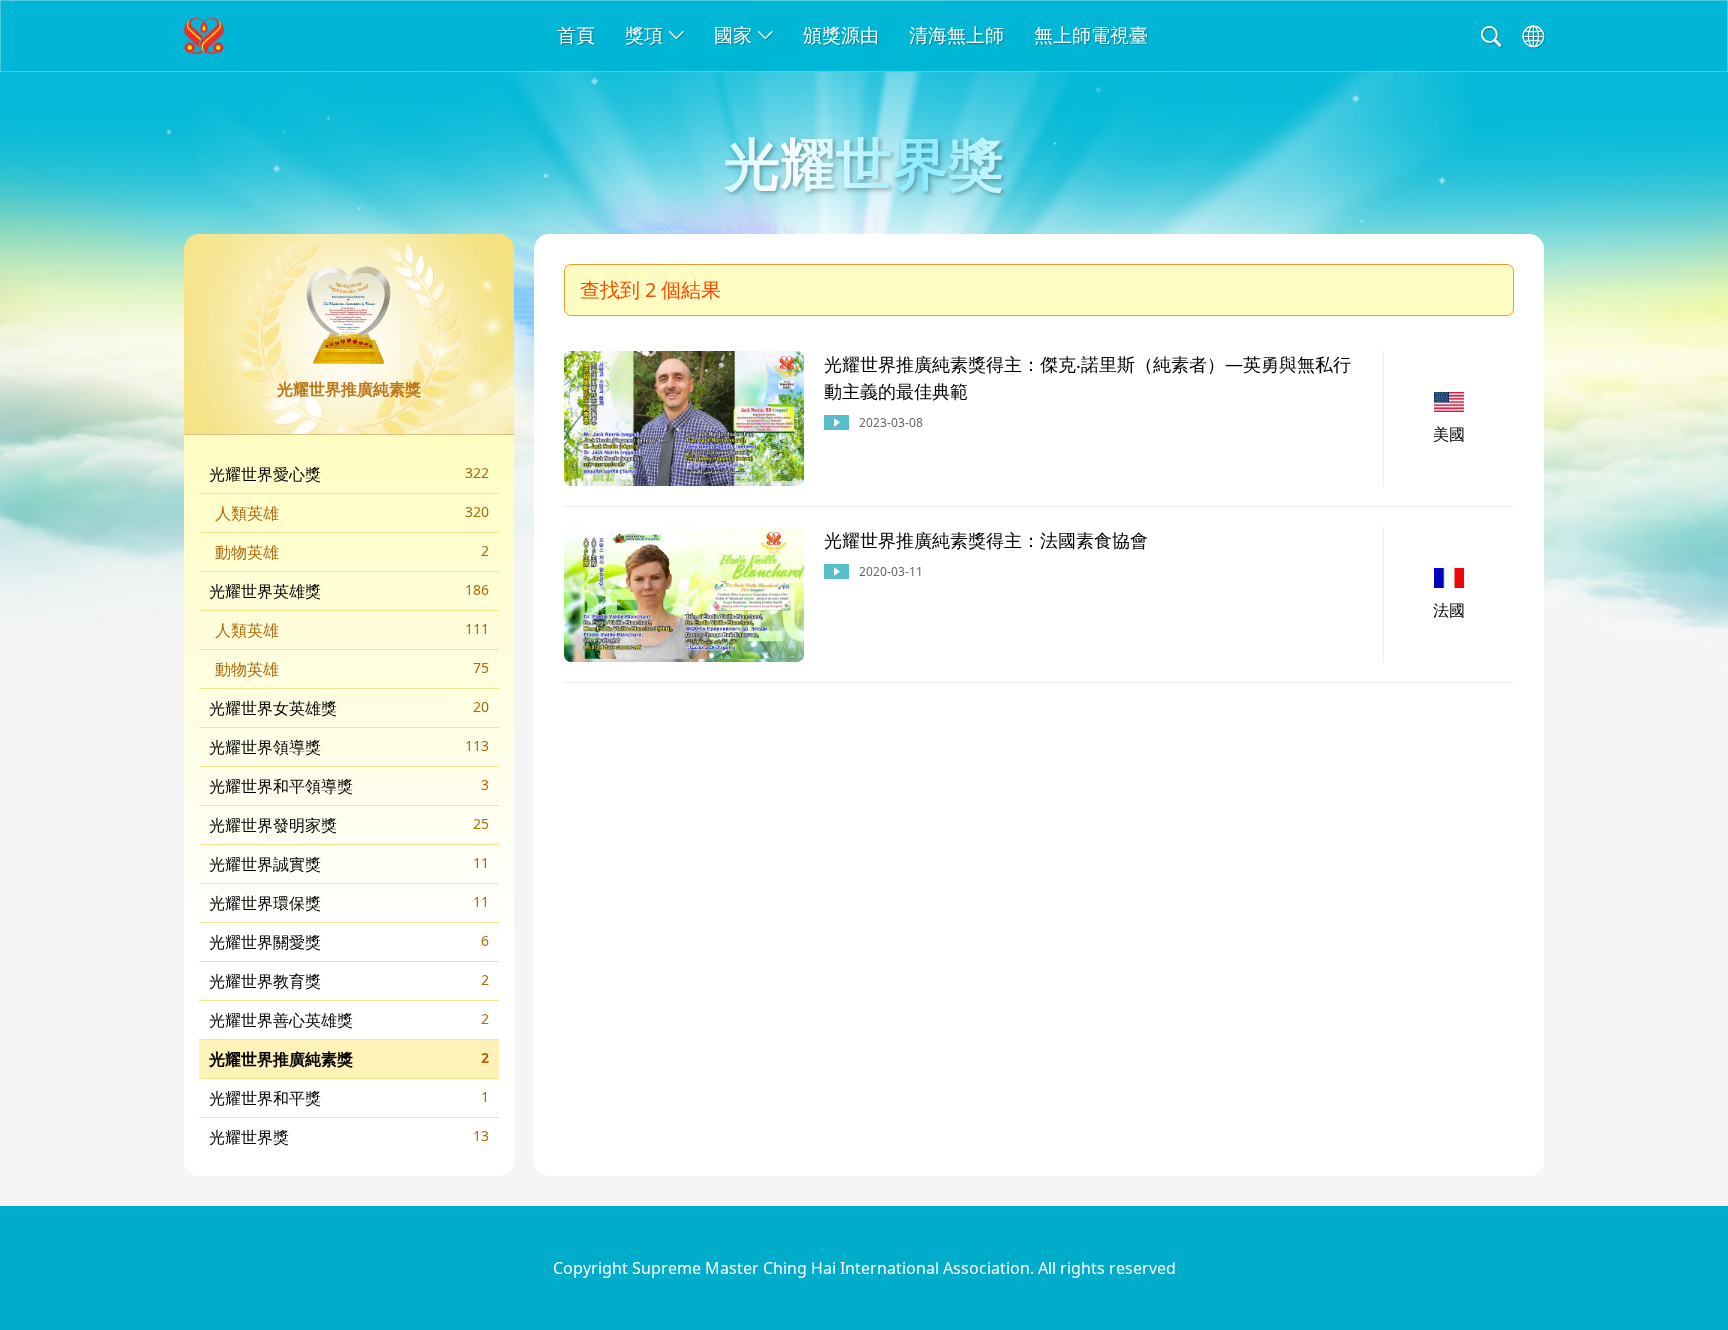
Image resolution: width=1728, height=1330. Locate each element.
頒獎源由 (841, 34)
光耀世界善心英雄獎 (349, 1020)
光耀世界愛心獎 (349, 474)
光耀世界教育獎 (349, 981)
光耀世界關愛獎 (349, 942)
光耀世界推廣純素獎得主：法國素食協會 (986, 540)
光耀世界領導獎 (349, 747)
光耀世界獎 (349, 1137)
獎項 (644, 34)
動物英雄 (352, 552)
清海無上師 (956, 34)
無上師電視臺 (1091, 34)
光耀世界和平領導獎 (349, 786)
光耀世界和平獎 (349, 1098)
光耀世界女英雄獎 (349, 708)
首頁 (576, 34)
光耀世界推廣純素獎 (349, 1059)
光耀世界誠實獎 (349, 864)
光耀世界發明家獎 (349, 825)
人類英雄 (352, 513)
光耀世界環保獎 (349, 903)
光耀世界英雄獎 (349, 591)
